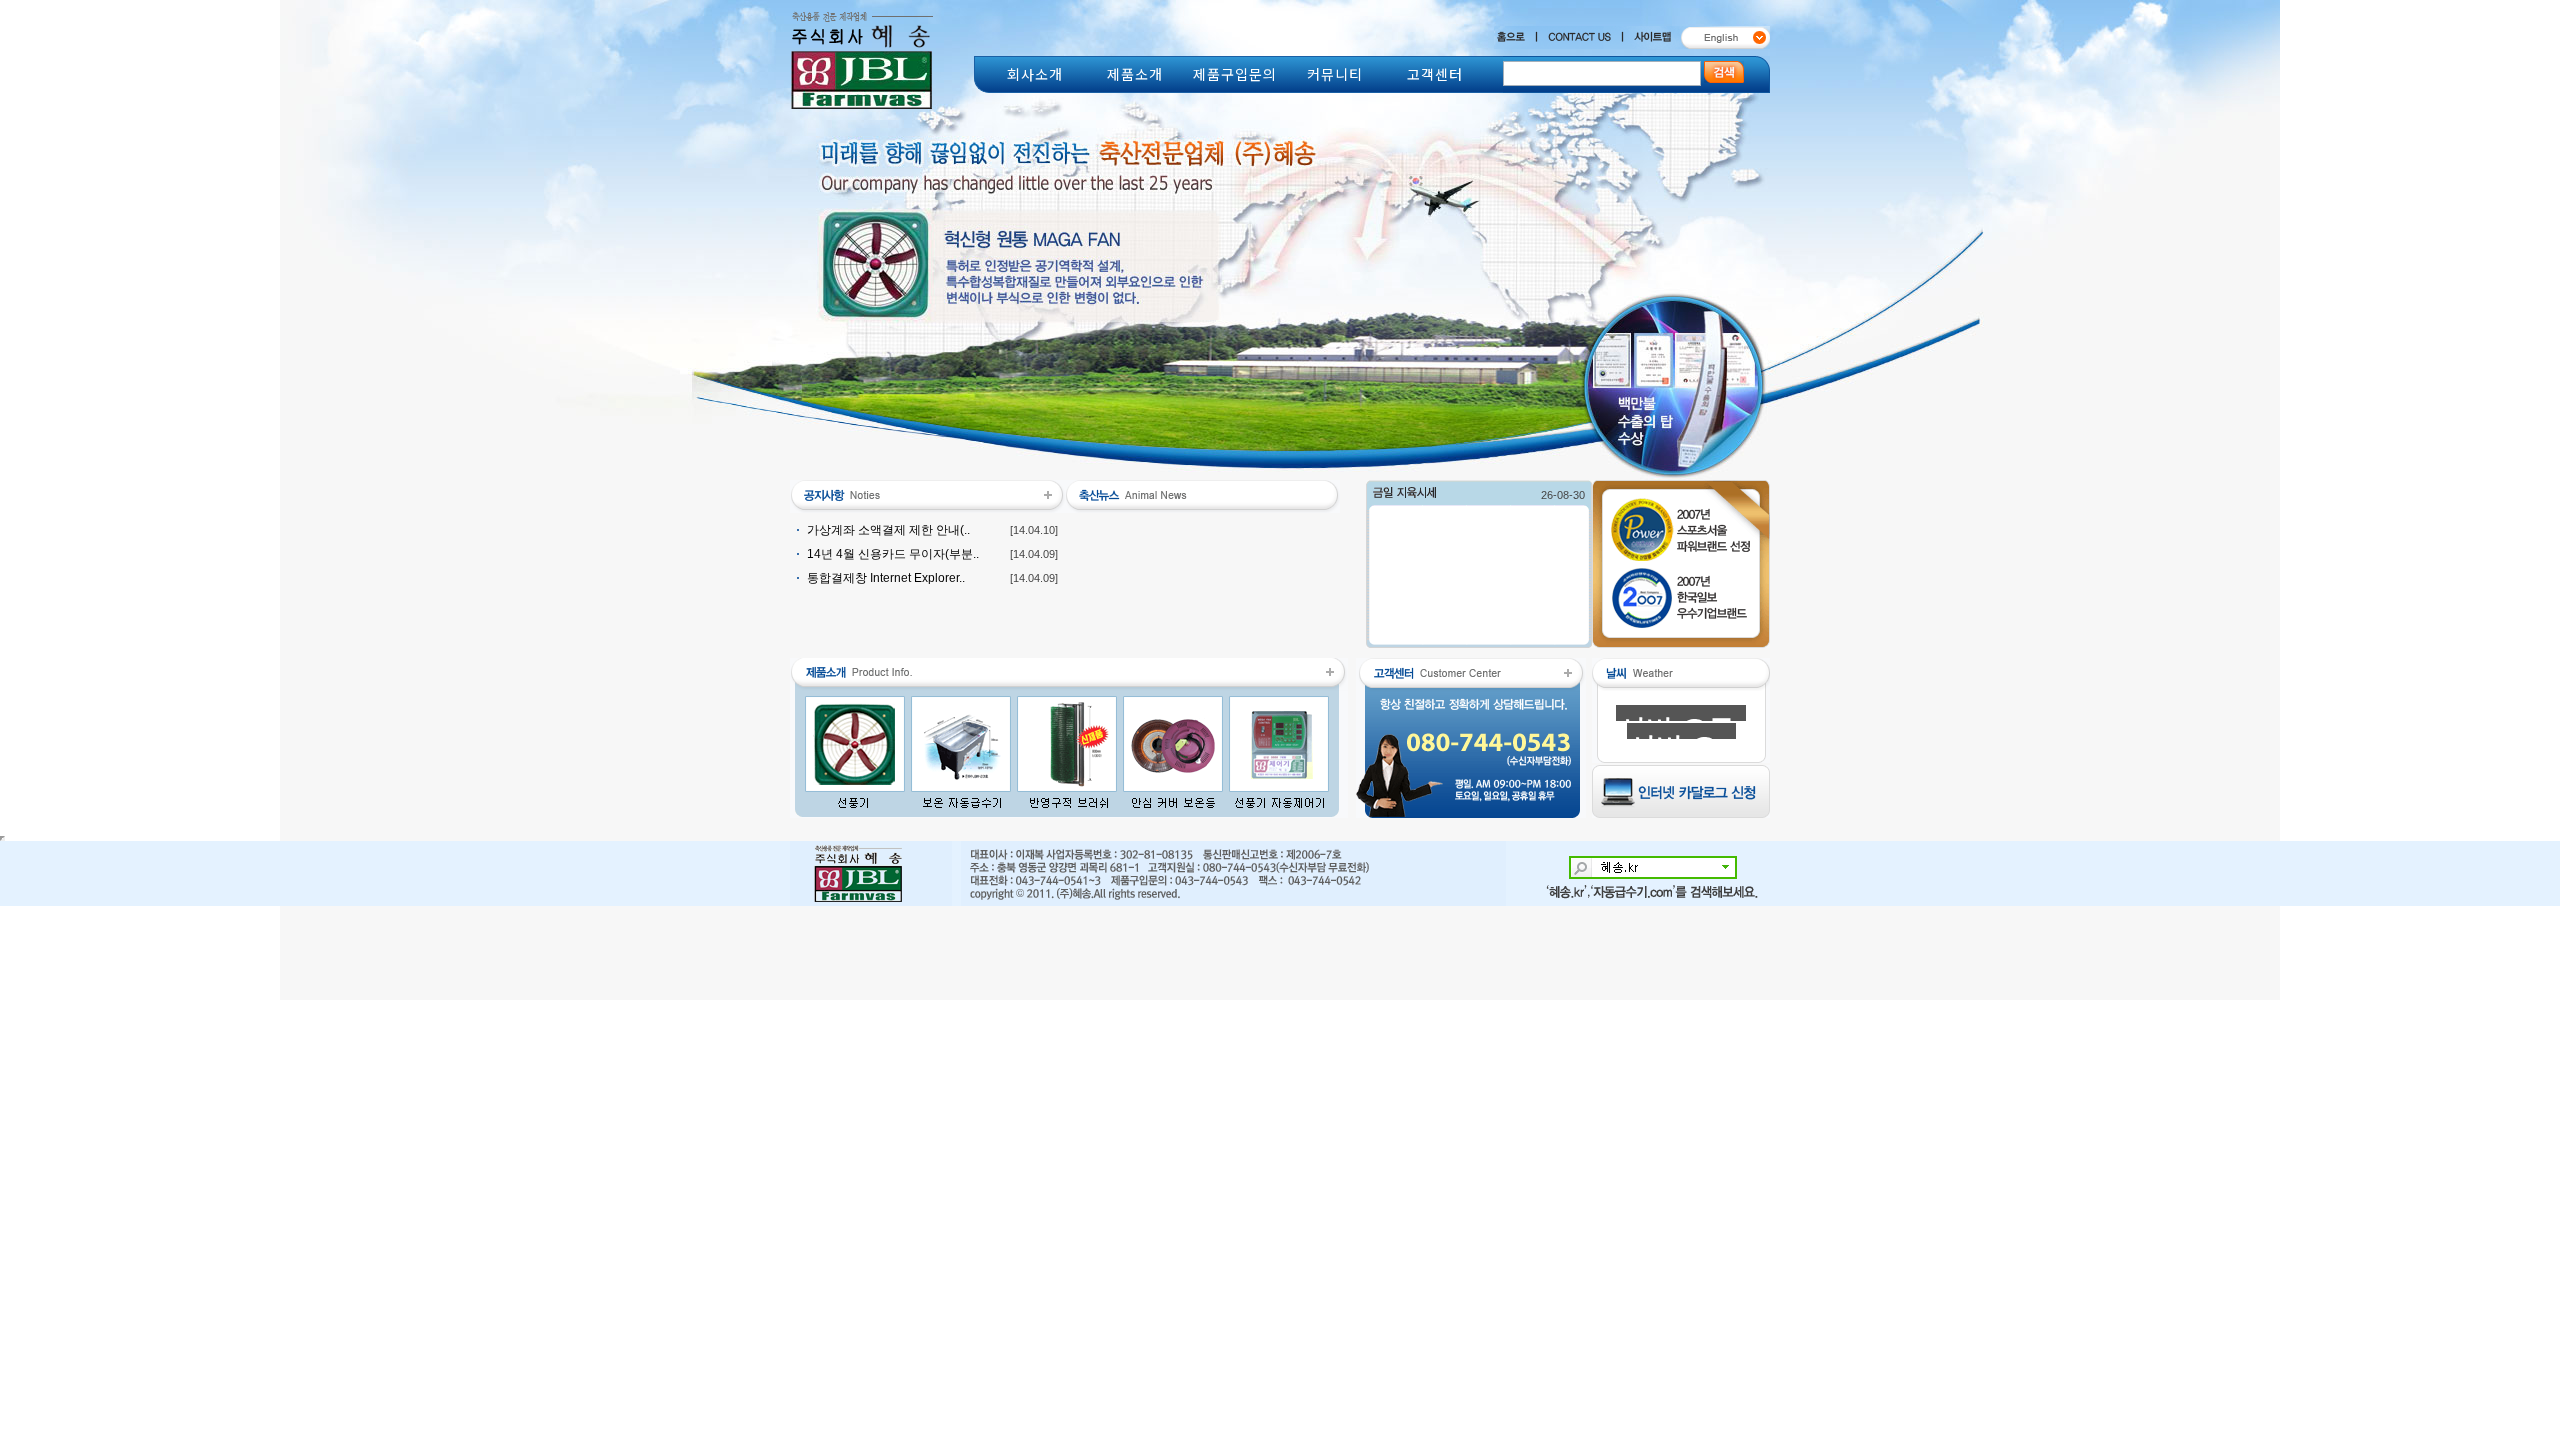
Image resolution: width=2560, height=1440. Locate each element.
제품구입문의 (1235, 74)
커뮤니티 (1335, 74)
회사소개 (1035, 74)
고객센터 (1435, 74)
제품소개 (1135, 74)
